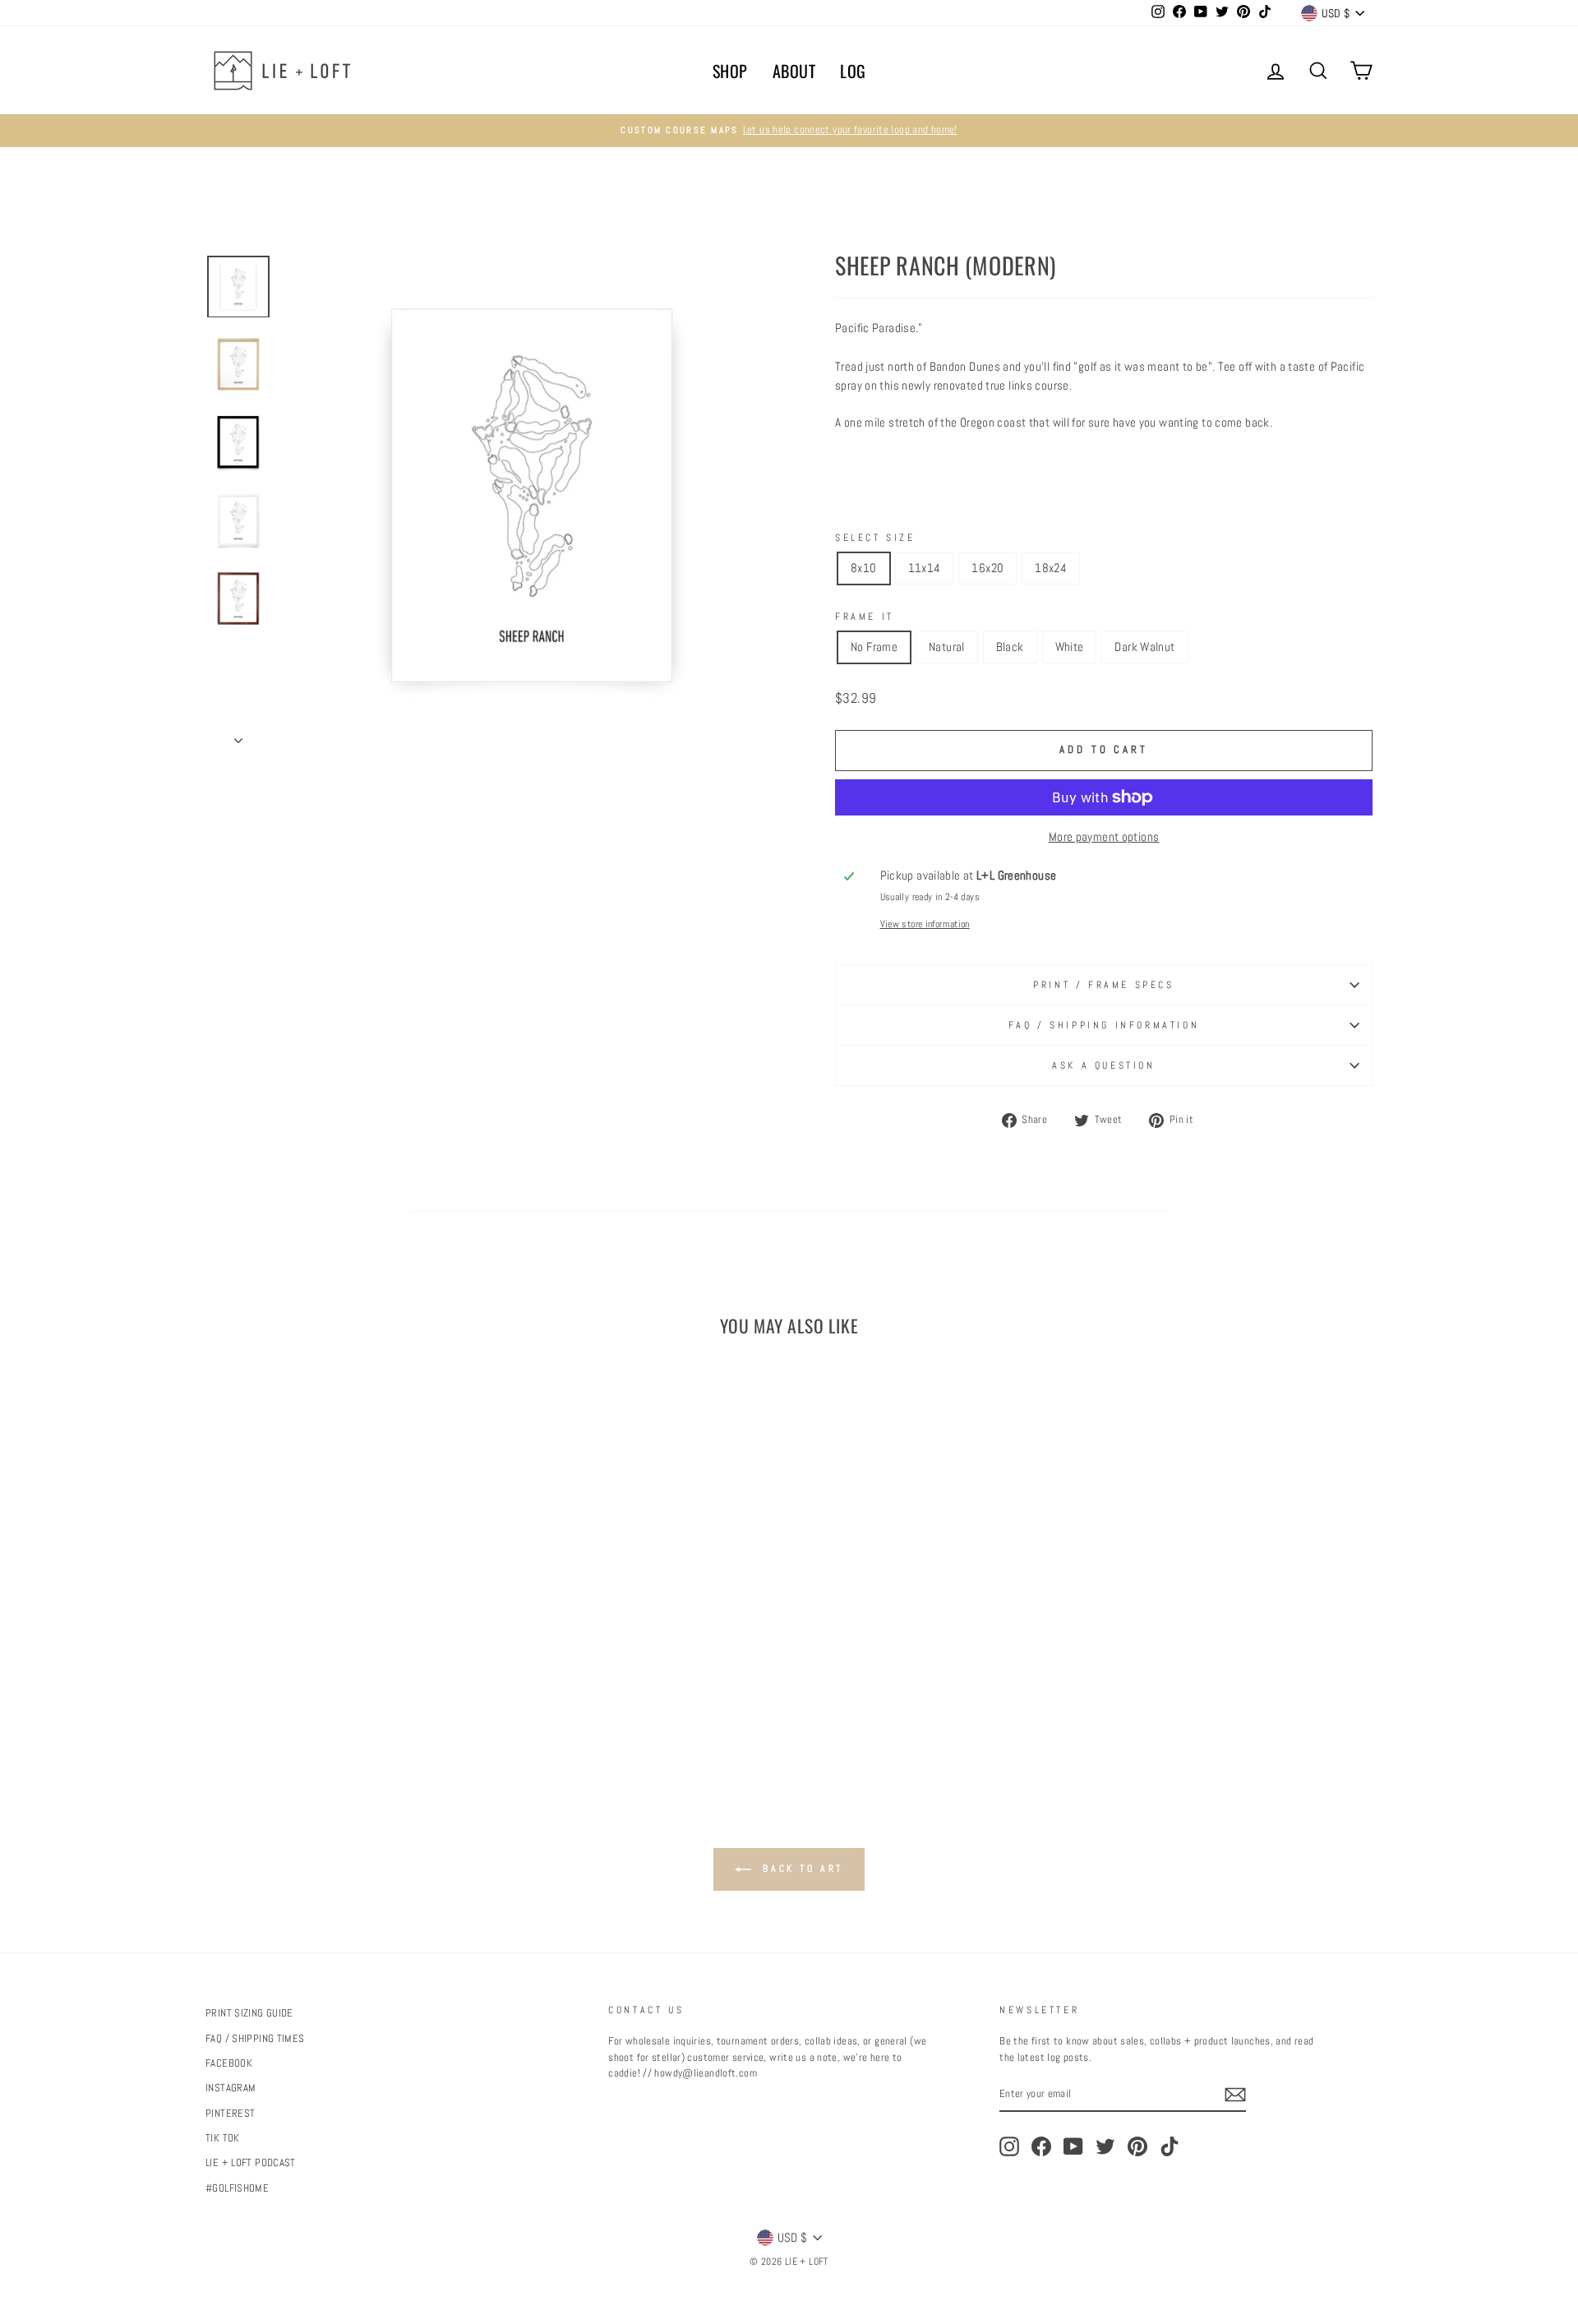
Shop (730, 71)
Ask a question (1103, 1065)
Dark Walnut (1144, 647)
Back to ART (801, 1869)
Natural (947, 647)
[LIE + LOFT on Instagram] (1009, 2146)
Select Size (875, 538)
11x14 (925, 568)
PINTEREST (230, 2114)
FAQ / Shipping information (1104, 1025)
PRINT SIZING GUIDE (249, 2013)
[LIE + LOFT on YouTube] (1073, 2146)
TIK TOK (223, 2138)
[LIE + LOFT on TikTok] (1170, 2146)
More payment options (1104, 836)
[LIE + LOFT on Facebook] (1041, 2146)
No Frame (874, 647)
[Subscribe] (1235, 2095)
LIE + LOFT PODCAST (251, 2163)
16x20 (987, 568)
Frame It (865, 617)
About (794, 71)
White (1070, 647)
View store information (925, 924)
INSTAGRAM (231, 2088)
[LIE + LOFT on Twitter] (1105, 2146)
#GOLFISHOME (237, 2188)
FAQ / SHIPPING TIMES (255, 2039)
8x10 (864, 568)
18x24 (1051, 568)
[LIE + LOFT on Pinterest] (1137, 2146)
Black (1010, 647)
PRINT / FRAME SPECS (1103, 985)
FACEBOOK (229, 2063)
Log (853, 71)
